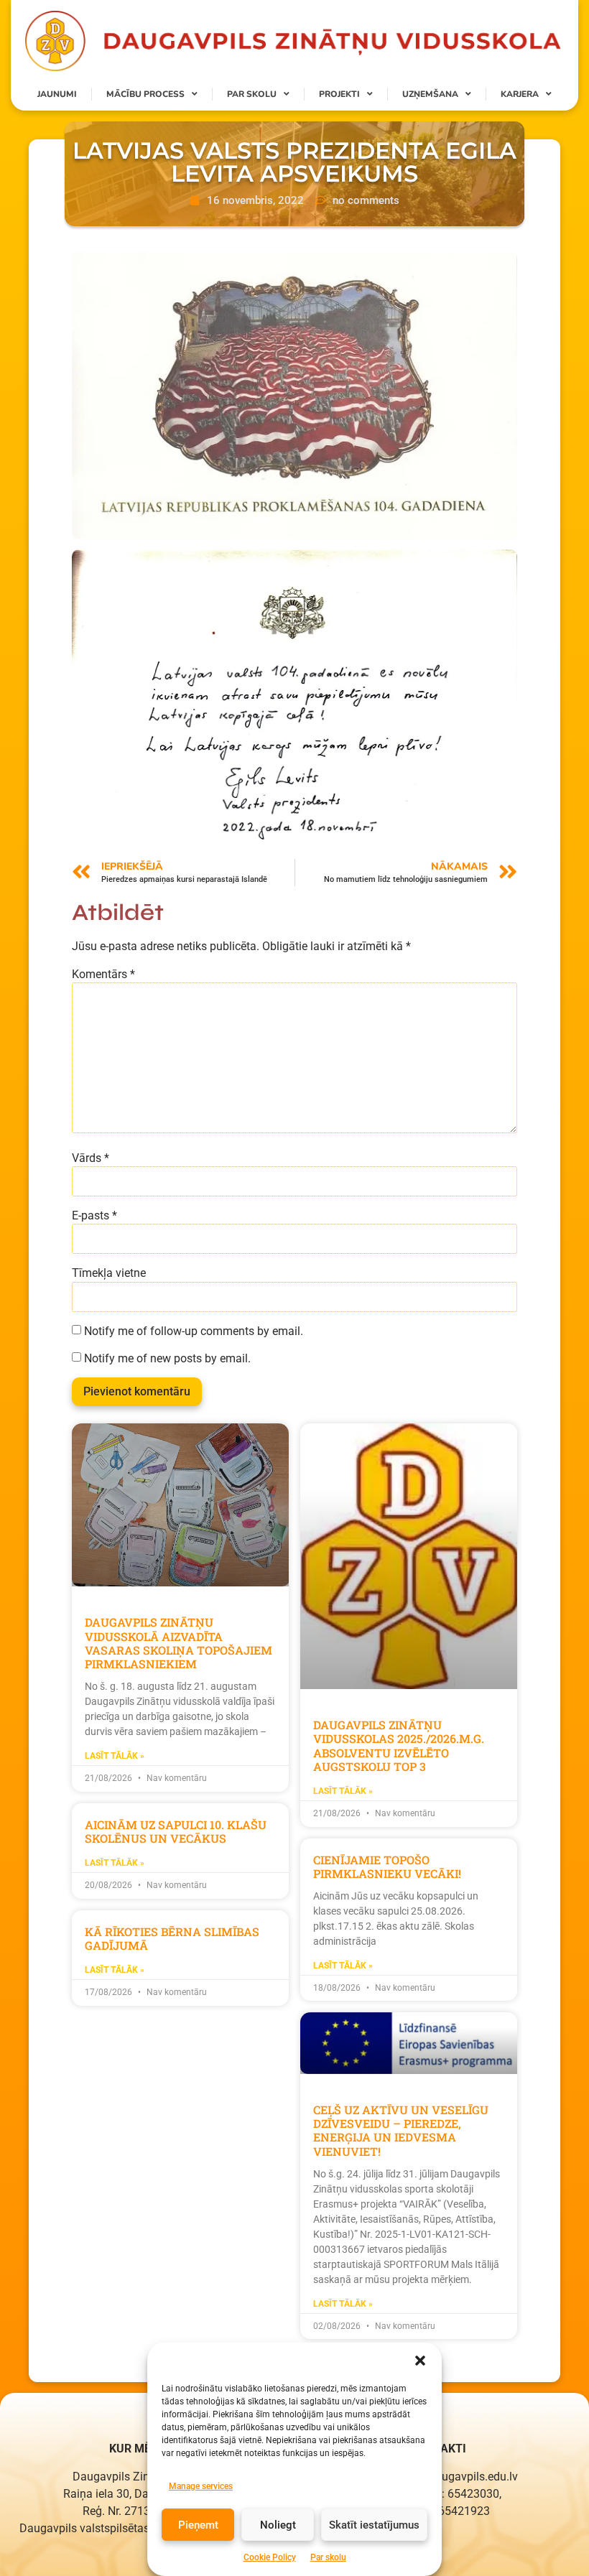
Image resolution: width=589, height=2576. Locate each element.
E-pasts (94, 1216)
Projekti (339, 94)
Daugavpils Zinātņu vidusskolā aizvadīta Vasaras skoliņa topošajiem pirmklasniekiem (178, 1643)
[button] (420, 2361)
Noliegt (278, 2525)
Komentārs (103, 975)
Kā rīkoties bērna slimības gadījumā (172, 1938)
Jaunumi (57, 94)
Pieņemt (198, 2525)
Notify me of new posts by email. (167, 1359)
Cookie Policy (270, 2557)
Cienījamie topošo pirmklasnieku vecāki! (387, 1866)
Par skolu (328, 2557)
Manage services (201, 2486)
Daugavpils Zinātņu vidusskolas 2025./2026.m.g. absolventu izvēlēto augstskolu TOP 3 (399, 1745)
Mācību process (145, 94)
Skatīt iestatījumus (374, 2525)
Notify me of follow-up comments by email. (194, 1331)
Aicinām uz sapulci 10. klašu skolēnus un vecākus (176, 1831)
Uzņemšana (430, 94)
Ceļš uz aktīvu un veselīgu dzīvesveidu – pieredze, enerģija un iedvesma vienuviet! (401, 2130)
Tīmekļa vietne (109, 1273)
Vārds (91, 1158)
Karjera (520, 94)
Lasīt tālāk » (115, 1756)
